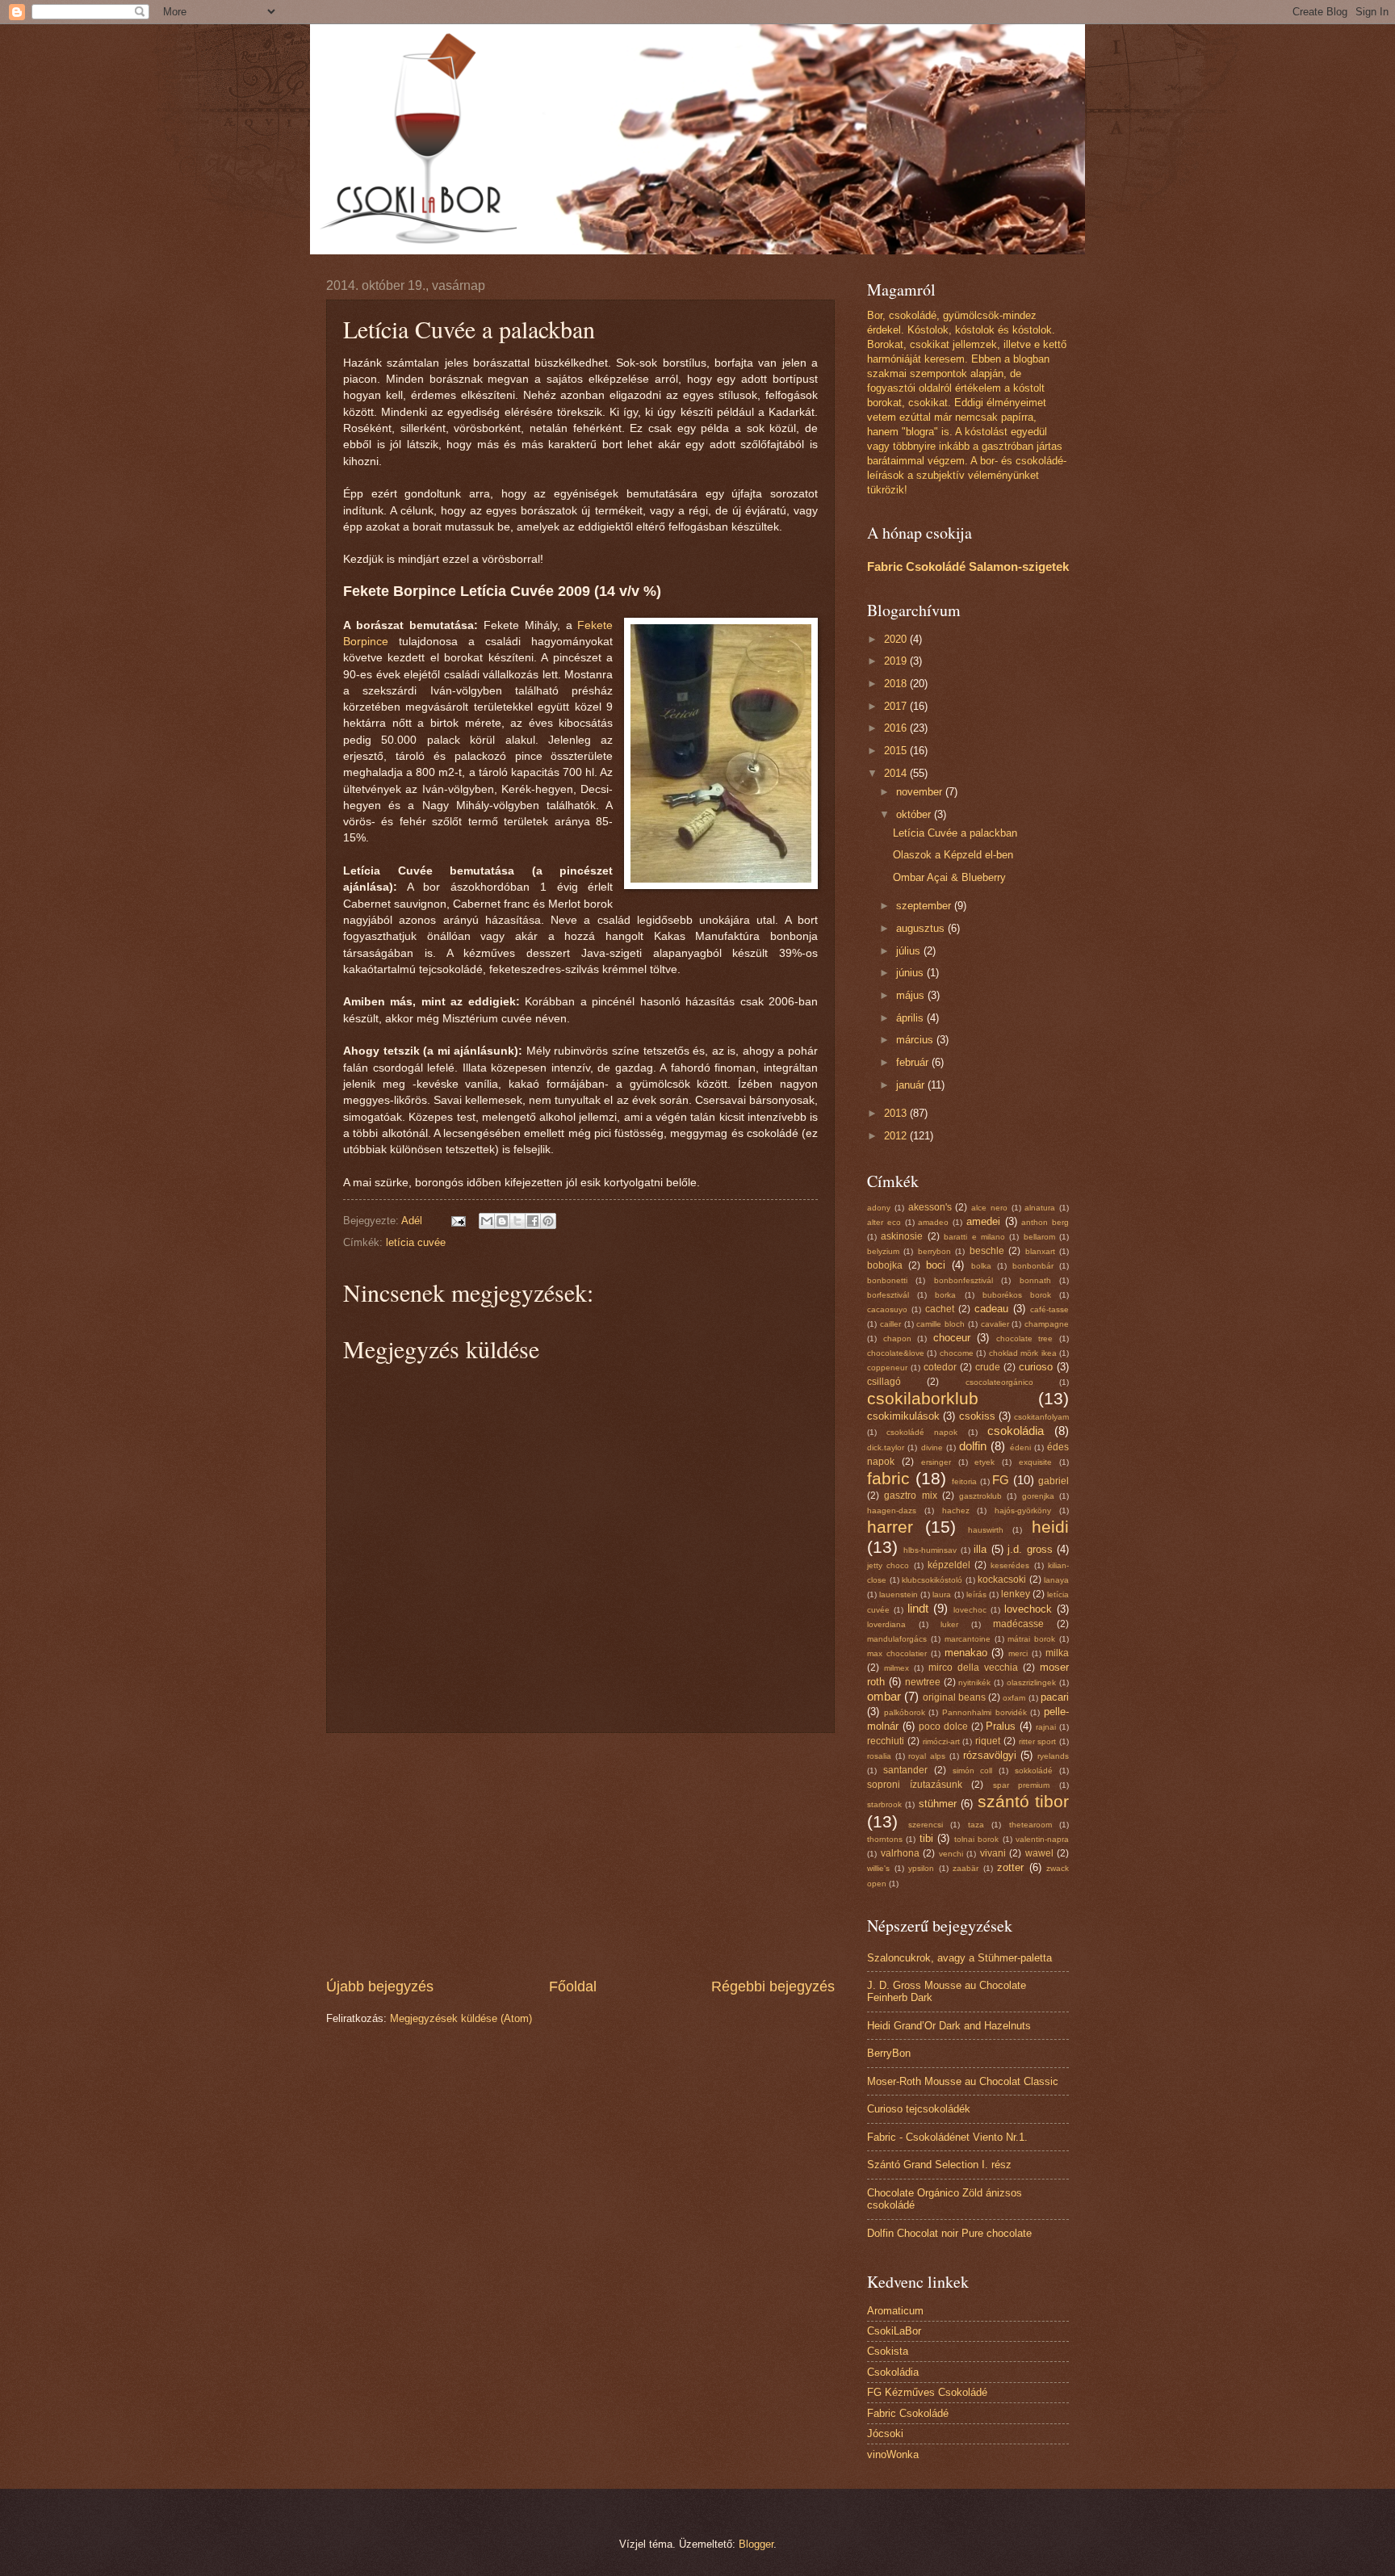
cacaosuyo (887, 1309)
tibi (926, 1838)
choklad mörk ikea (1023, 1353)
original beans (954, 1697)
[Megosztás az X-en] (517, 1221)
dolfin (973, 1446)
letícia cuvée (416, 1242)
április (911, 1018)
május (912, 995)
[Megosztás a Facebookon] (533, 1221)
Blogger (756, 2544)
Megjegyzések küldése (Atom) (461, 2018)
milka (1057, 1653)
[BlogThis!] (502, 1221)
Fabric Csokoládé (908, 2413)
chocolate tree (1025, 1338)
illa (980, 1549)
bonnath (1035, 1280)
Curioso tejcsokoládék (919, 2109)
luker (949, 1624)
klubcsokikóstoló (932, 1580)
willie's (878, 1868)
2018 (897, 684)
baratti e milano (974, 1237)
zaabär (966, 1868)
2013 (897, 1113)
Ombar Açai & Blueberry (949, 877)
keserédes (1010, 1565)
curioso (1036, 1367)
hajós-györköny (1023, 1510)
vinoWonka (893, 2454)
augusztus (922, 928)
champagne (1047, 1324)
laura (942, 1594)
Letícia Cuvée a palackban (955, 833)
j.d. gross (1030, 1549)
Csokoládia (893, 2372)
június (911, 973)
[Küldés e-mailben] (487, 1221)
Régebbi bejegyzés (773, 1987)
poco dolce (943, 1726)
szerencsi (926, 1825)
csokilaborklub (923, 1398)
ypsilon (921, 1868)
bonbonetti (887, 1280)
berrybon (934, 1251)
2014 (897, 773)
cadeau (991, 1309)
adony (879, 1208)
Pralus (1001, 1726)
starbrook (884, 1804)
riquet (988, 1741)
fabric (888, 1478)
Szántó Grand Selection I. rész (939, 2165)
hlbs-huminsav (930, 1550)
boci (936, 1265)
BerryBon (889, 2053)
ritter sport (1038, 1741)
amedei (983, 1221)
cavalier (995, 1324)
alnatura (1040, 1208)
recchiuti (886, 1741)
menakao (966, 1653)
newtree (923, 1682)
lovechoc (970, 1610)
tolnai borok (976, 1839)
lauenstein (899, 1594)
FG (1001, 1480)
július (910, 951)
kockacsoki (1002, 1580)
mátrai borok (1031, 1639)
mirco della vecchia (973, 1668)
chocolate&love (896, 1353)
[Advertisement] (580, 1855)
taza (976, 1825)
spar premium (1022, 1785)
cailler (890, 1324)
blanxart (1040, 1251)
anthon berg (1045, 1222)
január (912, 1085)
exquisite (1035, 1462)
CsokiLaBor (894, 2331)
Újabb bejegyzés (380, 1987)
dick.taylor (886, 1447)
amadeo (933, 1222)
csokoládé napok (922, 1432)
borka (945, 1295)
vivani (993, 1853)
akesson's (930, 1207)
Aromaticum (895, 2311)
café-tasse (1049, 1309)
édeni (1020, 1447)
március (916, 1040)
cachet (940, 1309)
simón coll (973, 1770)
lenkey (1016, 1594)
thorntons (885, 1839)
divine (932, 1447)
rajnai (1046, 1727)
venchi (951, 1854)
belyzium (883, 1251)
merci (1018, 1653)
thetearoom (1031, 1825)
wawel (1039, 1853)
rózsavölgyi (990, 1755)
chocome (957, 1353)
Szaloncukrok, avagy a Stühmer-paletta (959, 1958)
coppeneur (887, 1368)
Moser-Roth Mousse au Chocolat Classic (963, 2081)
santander (905, 1770)
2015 (897, 751)
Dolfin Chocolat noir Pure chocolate (949, 2233)
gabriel (1054, 1481)
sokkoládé (1034, 1770)
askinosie (902, 1236)
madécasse (1018, 1624)
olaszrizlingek (1031, 1682)
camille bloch (940, 1324)
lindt (918, 1608)
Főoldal (573, 1987)
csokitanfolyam (1041, 1417)
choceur (952, 1338)
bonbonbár (1033, 1266)
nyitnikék (974, 1682)
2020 (897, 639)
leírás (976, 1594)
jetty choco (888, 1565)
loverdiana (886, 1624)
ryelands (1053, 1756)
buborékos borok (1017, 1295)
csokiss (977, 1416)
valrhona (900, 1853)
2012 (897, 1136)
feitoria (964, 1481)
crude (988, 1367)
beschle (987, 1251)
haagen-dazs (892, 1510)
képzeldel (949, 1565)
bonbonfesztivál (964, 1280)
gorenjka (1038, 1496)
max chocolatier (897, 1653)
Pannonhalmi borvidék (984, 1712)
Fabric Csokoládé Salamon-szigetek (968, 566)
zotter (1010, 1867)
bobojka (885, 1265)
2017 (897, 706)
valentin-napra (1042, 1839)
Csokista (888, 2351)
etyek (984, 1462)
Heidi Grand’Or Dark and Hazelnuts (949, 2026)
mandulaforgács (897, 1639)
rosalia (879, 1756)
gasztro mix (910, 1496)
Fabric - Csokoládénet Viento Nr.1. (947, 2137)
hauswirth (986, 1530)
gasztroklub (980, 1496)
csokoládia (1016, 1431)
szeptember (925, 906)
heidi (1050, 1527)
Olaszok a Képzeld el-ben (953, 855)
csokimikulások (903, 1416)
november (921, 792)
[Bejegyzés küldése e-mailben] (458, 1221)
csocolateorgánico (999, 1382)
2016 (897, 728)
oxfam (1014, 1698)
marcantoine (968, 1639)
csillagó (884, 1382)
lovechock (1028, 1609)
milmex (896, 1668)
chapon (897, 1338)
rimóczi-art (941, 1741)
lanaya (1056, 1580)
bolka (981, 1266)
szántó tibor (1023, 1801)
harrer (890, 1527)
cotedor (940, 1367)
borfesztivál (888, 1295)
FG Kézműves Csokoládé (927, 2392)
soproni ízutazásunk (915, 1785)
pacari (1055, 1697)
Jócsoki (885, 2433)
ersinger (936, 1462)
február (914, 1062)
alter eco (884, 1222)
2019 (897, 661)
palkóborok (905, 1712)
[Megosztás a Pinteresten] (548, 1221)
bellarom (1039, 1237)
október (915, 814)
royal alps (927, 1756)
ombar (884, 1696)
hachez (956, 1510)
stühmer (938, 1804)
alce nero (989, 1208)
